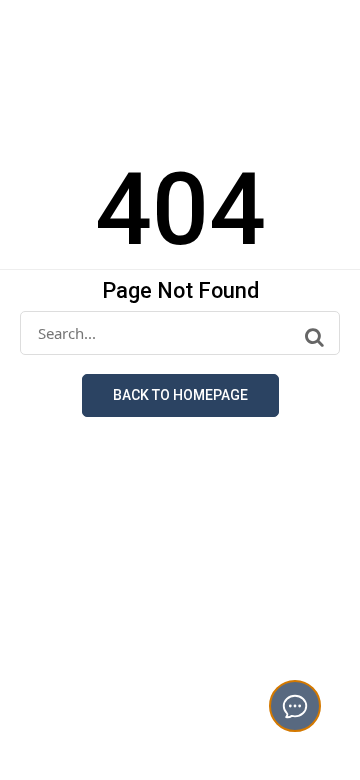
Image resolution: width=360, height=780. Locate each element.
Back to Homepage (180, 395)
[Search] (314, 337)
